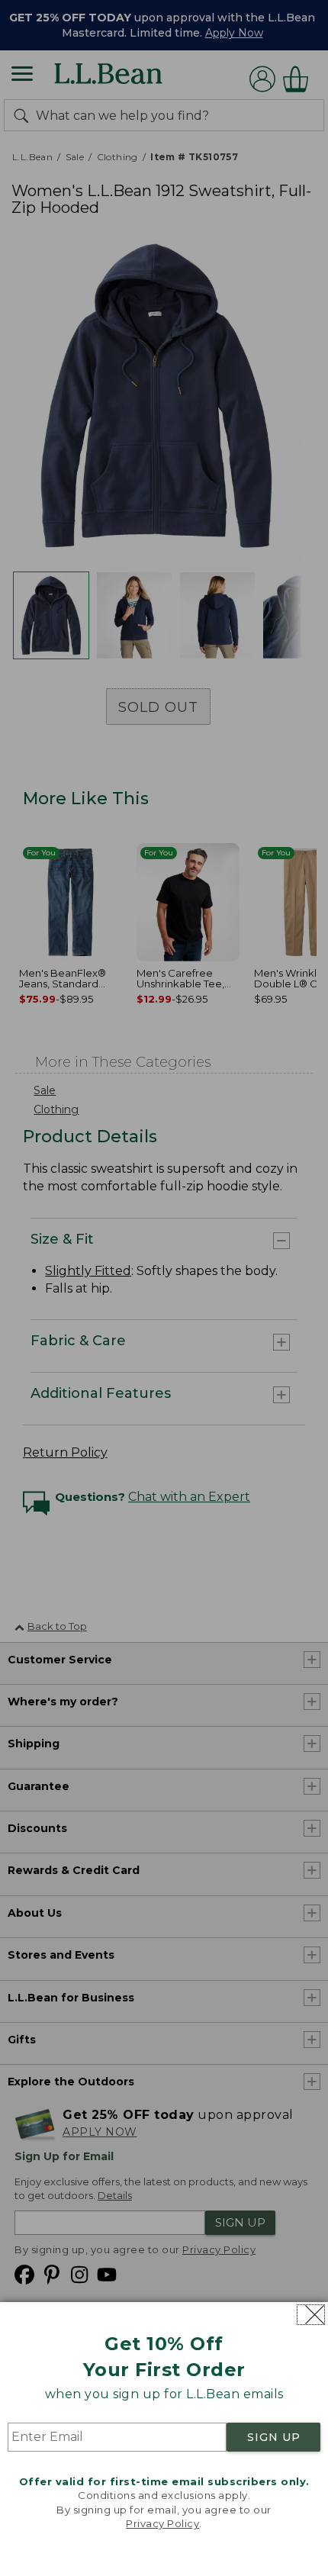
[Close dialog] (311, 2315)
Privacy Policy (162, 2523)
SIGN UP (274, 2437)
